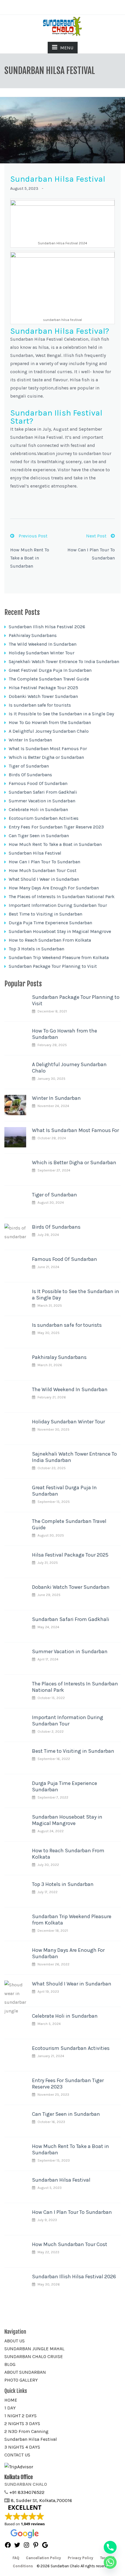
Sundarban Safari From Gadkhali (43, 792)
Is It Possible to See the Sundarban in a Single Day (61, 714)
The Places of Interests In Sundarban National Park (62, 897)
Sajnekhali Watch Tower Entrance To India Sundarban (64, 661)
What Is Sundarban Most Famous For (48, 749)
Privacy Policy (81, 2558)
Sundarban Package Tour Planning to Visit (53, 966)
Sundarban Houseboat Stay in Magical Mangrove (60, 931)
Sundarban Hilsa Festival (35, 853)
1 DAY (10, 2408)
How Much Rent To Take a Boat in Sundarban (30, 558)
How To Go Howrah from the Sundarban (50, 722)
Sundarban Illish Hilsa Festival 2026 (47, 627)
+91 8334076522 (27, 2492)
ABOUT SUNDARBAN (25, 2372)
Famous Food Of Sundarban (38, 783)
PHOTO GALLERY (21, 2380)
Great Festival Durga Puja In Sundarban (50, 670)
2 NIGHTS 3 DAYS (22, 2424)
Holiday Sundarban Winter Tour (42, 653)
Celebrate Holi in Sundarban (38, 809)
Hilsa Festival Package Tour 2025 (43, 688)
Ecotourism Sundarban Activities (44, 818)
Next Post (96, 536)
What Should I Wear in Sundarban (44, 879)
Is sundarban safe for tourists (40, 705)
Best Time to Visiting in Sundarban (45, 914)
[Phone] (110, 2547)
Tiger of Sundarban (29, 766)
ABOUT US (15, 2341)
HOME (11, 2400)
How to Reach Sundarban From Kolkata (50, 940)
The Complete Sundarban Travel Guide (49, 679)
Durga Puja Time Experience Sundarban (50, 923)
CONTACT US (17, 2455)
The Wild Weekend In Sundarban (43, 644)
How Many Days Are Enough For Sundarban (54, 888)
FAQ (16, 2558)
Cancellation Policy (43, 2558)
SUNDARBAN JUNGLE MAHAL (34, 2349)
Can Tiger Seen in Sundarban (39, 836)
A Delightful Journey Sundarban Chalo (49, 731)
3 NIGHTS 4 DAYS (22, 2447)
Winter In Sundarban (30, 740)
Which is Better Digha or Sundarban (46, 757)
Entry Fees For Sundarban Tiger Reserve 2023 (56, 827)
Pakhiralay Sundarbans (33, 635)
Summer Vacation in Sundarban (42, 801)
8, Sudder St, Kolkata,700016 (41, 2500)
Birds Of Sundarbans (30, 775)
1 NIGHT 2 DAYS (20, 2416)
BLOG (10, 2364)
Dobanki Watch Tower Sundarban (43, 696)
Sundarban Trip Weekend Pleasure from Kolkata (59, 957)
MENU (67, 48)
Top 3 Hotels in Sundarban (36, 949)
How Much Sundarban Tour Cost (43, 870)
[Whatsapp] (110, 2562)
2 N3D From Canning (26, 2431)
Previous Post (33, 536)
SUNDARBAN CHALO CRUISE (34, 2356)
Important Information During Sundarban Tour (58, 905)
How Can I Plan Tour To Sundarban (44, 862)
